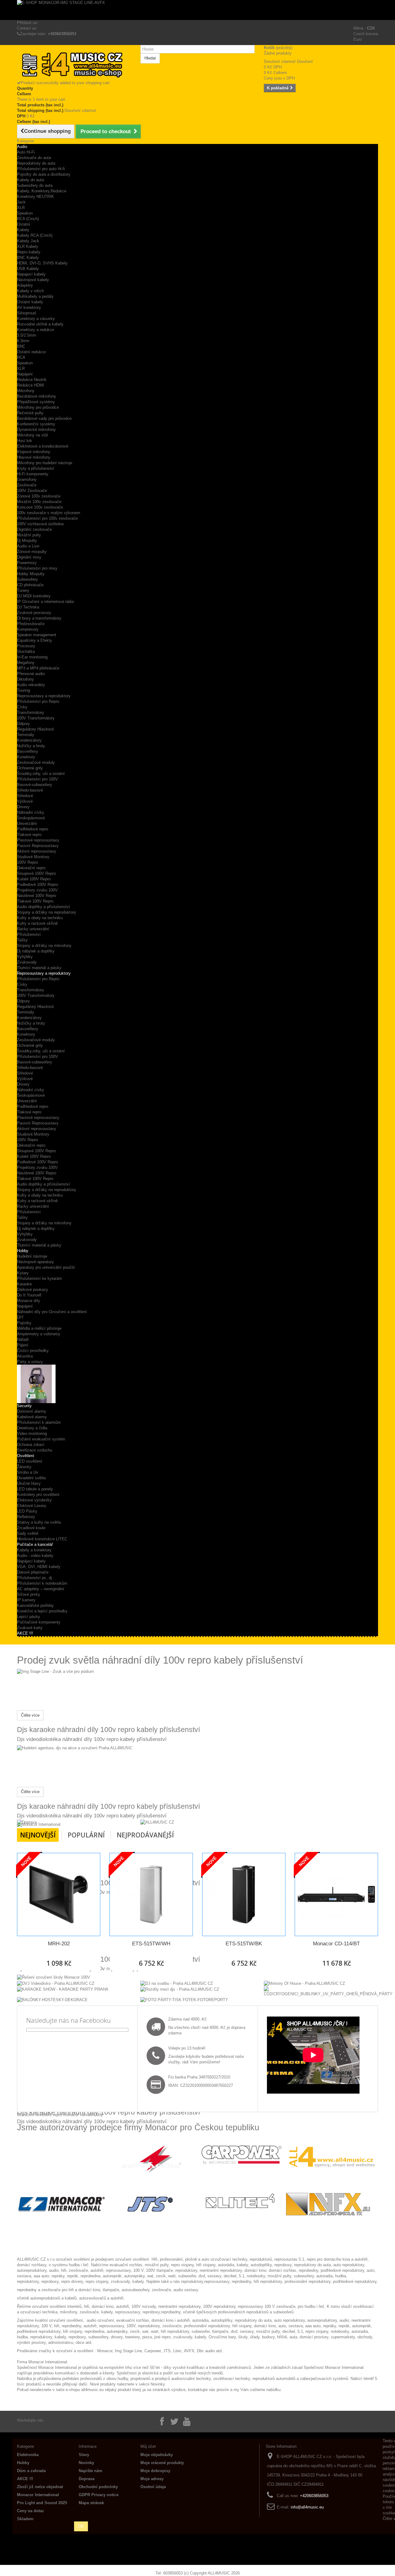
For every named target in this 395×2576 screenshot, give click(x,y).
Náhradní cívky (31, 812)
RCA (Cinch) (28, 219)
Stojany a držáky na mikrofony (44, 946)
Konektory (26, 757)
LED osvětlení (30, 1461)
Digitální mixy (29, 557)
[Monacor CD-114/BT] (336, 1894)
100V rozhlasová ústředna (40, 524)
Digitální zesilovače (34, 529)
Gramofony (27, 479)
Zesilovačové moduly (36, 762)
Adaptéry (25, 285)
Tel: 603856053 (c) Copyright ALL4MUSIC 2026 (198, 2573)
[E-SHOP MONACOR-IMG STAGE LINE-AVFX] (197, 10)
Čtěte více (30, 1715)
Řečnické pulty (30, 413)
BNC (21, 346)
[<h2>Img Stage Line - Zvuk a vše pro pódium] (55, 1671)
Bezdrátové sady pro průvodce (44, 418)
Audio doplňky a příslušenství (44, 907)
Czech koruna (366, 34)
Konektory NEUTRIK (35, 197)
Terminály (26, 735)
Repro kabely (29, 252)
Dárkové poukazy (33, 1290)
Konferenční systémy (36, 424)
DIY (20, 1317)
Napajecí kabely (31, 274)
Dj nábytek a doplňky (36, 951)
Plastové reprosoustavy (38, 840)
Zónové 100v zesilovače (39, 496)
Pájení (23, 1345)
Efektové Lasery (32, 1506)
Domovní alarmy (32, 1411)
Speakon (25, 213)
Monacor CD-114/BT (336, 1944)
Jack (21, 202)
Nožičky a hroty (31, 746)
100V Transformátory (36, 718)
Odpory (23, 724)
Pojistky (24, 1323)
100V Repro (27, 862)
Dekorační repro (31, 868)
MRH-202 (59, 1944)
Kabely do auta (30, 180)
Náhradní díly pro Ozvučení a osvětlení (52, 1312)
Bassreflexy (28, 751)
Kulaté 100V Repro (34, 879)
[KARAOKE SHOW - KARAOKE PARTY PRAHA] (63, 1989)
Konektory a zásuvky (36, 319)
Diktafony (25, 679)
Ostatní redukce (31, 352)
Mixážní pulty (29, 535)
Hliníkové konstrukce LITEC (42, 1539)
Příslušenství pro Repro (38, 701)
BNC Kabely (28, 258)
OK (81, 2526)
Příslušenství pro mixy (37, 568)
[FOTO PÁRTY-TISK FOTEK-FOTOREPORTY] (184, 1999)
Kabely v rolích (30, 291)
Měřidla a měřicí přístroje (39, 1328)
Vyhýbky (25, 957)
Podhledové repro (33, 829)
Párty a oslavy (30, 1362)
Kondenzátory (29, 740)
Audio (22, 147)
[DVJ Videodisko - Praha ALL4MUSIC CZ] (56, 1983)
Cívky (22, 707)
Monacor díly (29, 1301)
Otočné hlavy (29, 1483)
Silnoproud (26, 313)
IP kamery (26, 1600)
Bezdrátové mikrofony (37, 396)
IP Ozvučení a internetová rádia (45, 602)
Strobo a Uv (28, 1472)
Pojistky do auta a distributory (44, 174)
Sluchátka (26, 651)
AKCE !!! (25, 1633)
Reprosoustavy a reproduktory (44, 696)
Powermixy (27, 563)
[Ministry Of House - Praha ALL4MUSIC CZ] (304, 1983)
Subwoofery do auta (35, 185)
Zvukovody (27, 962)
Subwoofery (27, 579)
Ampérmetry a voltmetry (39, 1334)
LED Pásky (27, 1511)
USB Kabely (28, 269)
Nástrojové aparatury (35, 1262)
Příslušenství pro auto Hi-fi (41, 169)
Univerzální (27, 823)
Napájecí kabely (31, 1561)
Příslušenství (29, 934)
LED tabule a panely (35, 1489)
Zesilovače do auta (34, 158)
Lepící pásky (29, 1617)
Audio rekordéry (31, 685)
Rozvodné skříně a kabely (40, 324)
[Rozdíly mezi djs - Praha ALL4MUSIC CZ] (180, 1989)
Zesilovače (27, 485)
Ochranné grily (30, 768)
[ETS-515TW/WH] (151, 1894)
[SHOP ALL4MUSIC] (74, 65)
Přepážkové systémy (36, 402)
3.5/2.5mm (27, 335)
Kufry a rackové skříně (37, 923)
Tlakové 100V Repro (35, 901)
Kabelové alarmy (32, 1417)
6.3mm (23, 341)
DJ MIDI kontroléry (34, 596)
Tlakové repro (29, 835)
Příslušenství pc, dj (34, 1578)
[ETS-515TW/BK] (244, 1894)
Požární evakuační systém (41, 1439)
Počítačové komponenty (39, 1622)
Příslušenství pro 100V (37, 779)
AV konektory (29, 307)
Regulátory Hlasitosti (35, 729)
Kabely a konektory (34, 1550)
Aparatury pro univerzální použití (46, 1267)
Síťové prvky (29, 1594)
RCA (21, 357)
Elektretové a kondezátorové (43, 446)
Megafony (26, 663)
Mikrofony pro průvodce (38, 407)
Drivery (23, 807)
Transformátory (31, 713)
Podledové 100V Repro (37, 885)
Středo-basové (30, 790)
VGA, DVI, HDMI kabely (39, 1567)
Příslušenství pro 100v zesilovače (47, 518)
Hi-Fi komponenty (33, 474)
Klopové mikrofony (34, 452)
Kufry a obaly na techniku (40, 918)
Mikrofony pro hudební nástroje (45, 463)
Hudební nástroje (32, 1256)
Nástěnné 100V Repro (37, 896)
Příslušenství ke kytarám (39, 1278)
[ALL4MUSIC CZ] (157, 1822)
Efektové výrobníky (34, 1500)
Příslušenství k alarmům (39, 1422)
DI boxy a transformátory (39, 618)
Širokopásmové (31, 818)
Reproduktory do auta (36, 163)
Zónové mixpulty (32, 552)
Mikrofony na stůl (32, 435)
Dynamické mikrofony (36, 430)
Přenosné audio (31, 674)
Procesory (26, 646)
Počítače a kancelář (35, 1544)
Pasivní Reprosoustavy (38, 846)
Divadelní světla (31, 1478)
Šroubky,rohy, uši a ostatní (41, 774)
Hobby (23, 1251)
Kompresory (28, 629)
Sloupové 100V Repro (36, 873)
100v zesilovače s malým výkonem (49, 513)
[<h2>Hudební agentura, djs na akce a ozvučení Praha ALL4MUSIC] (75, 1748)
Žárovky (24, 1467)
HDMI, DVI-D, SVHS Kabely (42, 263)
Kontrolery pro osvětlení (38, 1495)
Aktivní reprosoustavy (37, 851)
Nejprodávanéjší (145, 1835)
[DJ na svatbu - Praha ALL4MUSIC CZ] (177, 1983)
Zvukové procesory (34, 613)
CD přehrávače (30, 585)
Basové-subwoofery (35, 785)
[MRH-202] (59, 1894)
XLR (21, 208)
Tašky (22, 940)
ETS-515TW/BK (244, 1944)
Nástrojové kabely (33, 280)
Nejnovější (38, 1835)
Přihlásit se (27, 23)
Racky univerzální (33, 929)
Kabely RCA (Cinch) (35, 235)
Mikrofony (26, 391)
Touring (23, 690)
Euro (358, 39)
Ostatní (24, 224)
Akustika (25, 1356)
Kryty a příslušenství (36, 468)
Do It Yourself (29, 1295)
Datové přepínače (33, 1572)
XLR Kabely (28, 246)
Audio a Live (28, 546)
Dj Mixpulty (27, 541)
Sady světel (28, 1533)
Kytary (23, 1273)
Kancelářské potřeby (35, 1605)
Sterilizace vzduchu (35, 1450)
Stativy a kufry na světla (39, 1522)
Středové (25, 796)
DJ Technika (28, 607)
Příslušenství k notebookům (42, 1583)
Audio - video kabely (35, 1556)
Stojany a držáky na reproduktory (47, 912)
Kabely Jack (28, 241)
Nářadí (23, 1339)
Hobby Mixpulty (31, 574)
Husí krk (25, 441)
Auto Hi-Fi (26, 152)
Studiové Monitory (33, 857)
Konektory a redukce (35, 330)
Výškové (25, 801)
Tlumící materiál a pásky (39, 968)
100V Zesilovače (32, 491)
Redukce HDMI (31, 385)
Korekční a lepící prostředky (42, 1611)
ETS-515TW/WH (151, 1944)
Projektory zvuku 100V (37, 890)
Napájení (25, 374)
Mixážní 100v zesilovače (39, 502)
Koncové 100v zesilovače (40, 507)
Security (24, 1406)
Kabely (23, 230)
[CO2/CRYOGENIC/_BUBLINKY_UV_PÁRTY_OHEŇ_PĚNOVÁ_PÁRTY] (328, 1991)
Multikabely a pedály (35, 296)
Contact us (27, 28)
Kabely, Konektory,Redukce (42, 191)
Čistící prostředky (33, 1351)
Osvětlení (26, 1456)
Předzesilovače (31, 624)
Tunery (23, 590)
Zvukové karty (30, 1628)
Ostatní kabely (30, 302)
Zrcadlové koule (31, 1528)
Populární (86, 1835)
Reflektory (26, 1517)
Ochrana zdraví (31, 1445)
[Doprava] (27, 1822)
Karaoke (24, 1284)
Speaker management (37, 635)
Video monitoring (32, 1433)
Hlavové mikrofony (34, 457)
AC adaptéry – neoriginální (41, 1589)
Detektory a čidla (32, 1428)
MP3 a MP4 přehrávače (38, 668)
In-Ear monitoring (32, 657)
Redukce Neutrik (32, 380)
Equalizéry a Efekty (35, 640)
